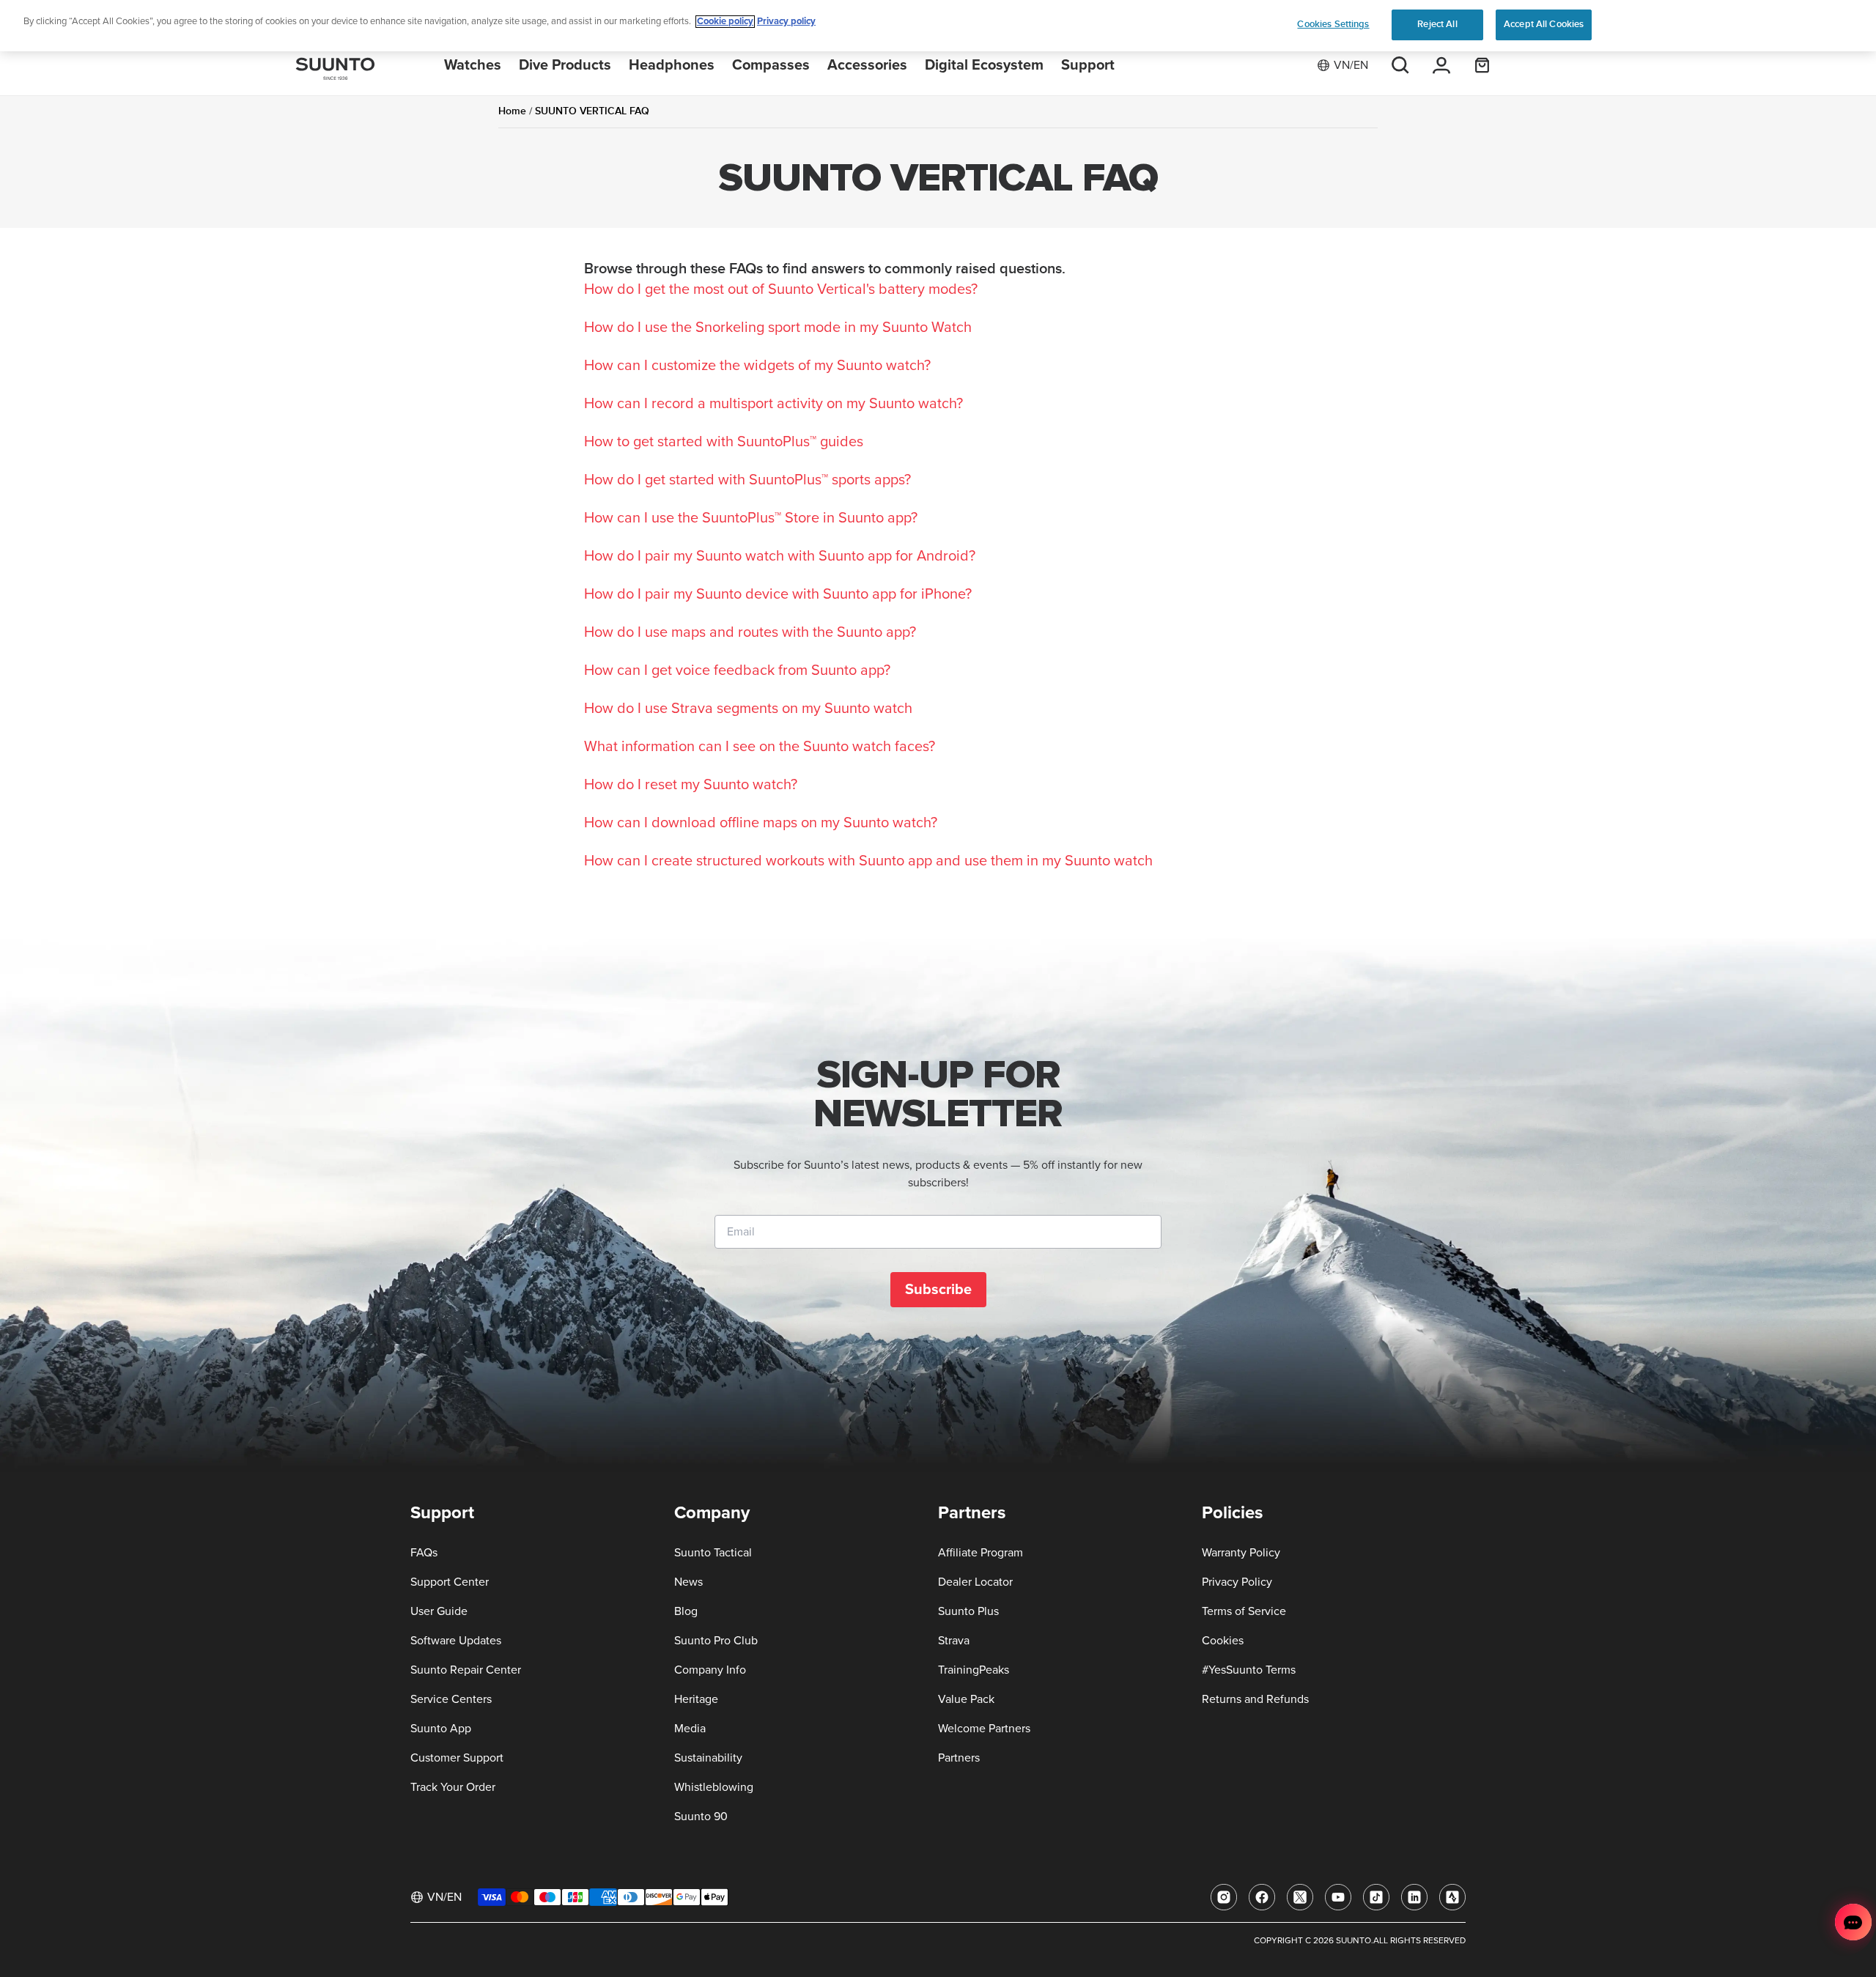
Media (690, 1729)
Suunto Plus (968, 1611)
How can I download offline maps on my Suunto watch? (761, 823)
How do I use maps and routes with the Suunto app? (750, 632)
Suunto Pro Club (716, 1641)
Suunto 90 (701, 1817)
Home (512, 111)
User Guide (439, 1611)
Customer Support (457, 1758)
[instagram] (1224, 1897)
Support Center (450, 1582)
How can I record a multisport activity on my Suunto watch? (773, 404)
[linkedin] (1414, 1897)
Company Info (710, 1670)
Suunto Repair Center (466, 1670)
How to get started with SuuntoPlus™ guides (724, 442)
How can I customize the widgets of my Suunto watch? (757, 366)
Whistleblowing (714, 1787)
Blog (686, 1611)
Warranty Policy (1241, 1553)
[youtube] (1338, 1897)
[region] (938, 26)
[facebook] (1262, 1897)
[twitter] (1300, 1897)
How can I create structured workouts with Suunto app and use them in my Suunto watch (868, 861)
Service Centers (451, 1699)
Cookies (1223, 1641)
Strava (954, 1641)
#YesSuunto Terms (1249, 1670)
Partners (959, 1758)
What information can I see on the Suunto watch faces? (760, 747)
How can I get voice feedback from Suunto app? (737, 670)
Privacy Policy (1237, 1582)
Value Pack (966, 1699)
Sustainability (708, 1758)
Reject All (1437, 24)
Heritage (696, 1699)
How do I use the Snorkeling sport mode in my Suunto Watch (778, 328)
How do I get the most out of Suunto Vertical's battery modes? (781, 289)
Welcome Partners (984, 1729)
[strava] (1452, 1897)
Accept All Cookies (1544, 24)
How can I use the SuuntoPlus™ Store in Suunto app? (751, 518)
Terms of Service (1244, 1611)
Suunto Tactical (713, 1553)
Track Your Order (453, 1787)
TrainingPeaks (974, 1670)
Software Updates (456, 1641)
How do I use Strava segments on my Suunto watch (748, 709)
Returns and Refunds (1255, 1699)
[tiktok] (1376, 1897)
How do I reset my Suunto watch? (691, 785)
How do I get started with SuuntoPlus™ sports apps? (747, 480)
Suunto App (441, 1729)
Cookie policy (725, 22)
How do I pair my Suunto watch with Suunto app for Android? (780, 556)
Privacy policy (786, 22)
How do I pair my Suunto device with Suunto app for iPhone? (778, 594)
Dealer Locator (975, 1582)
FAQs (424, 1553)
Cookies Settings (1333, 24)
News (688, 1582)
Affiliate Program (981, 1553)
